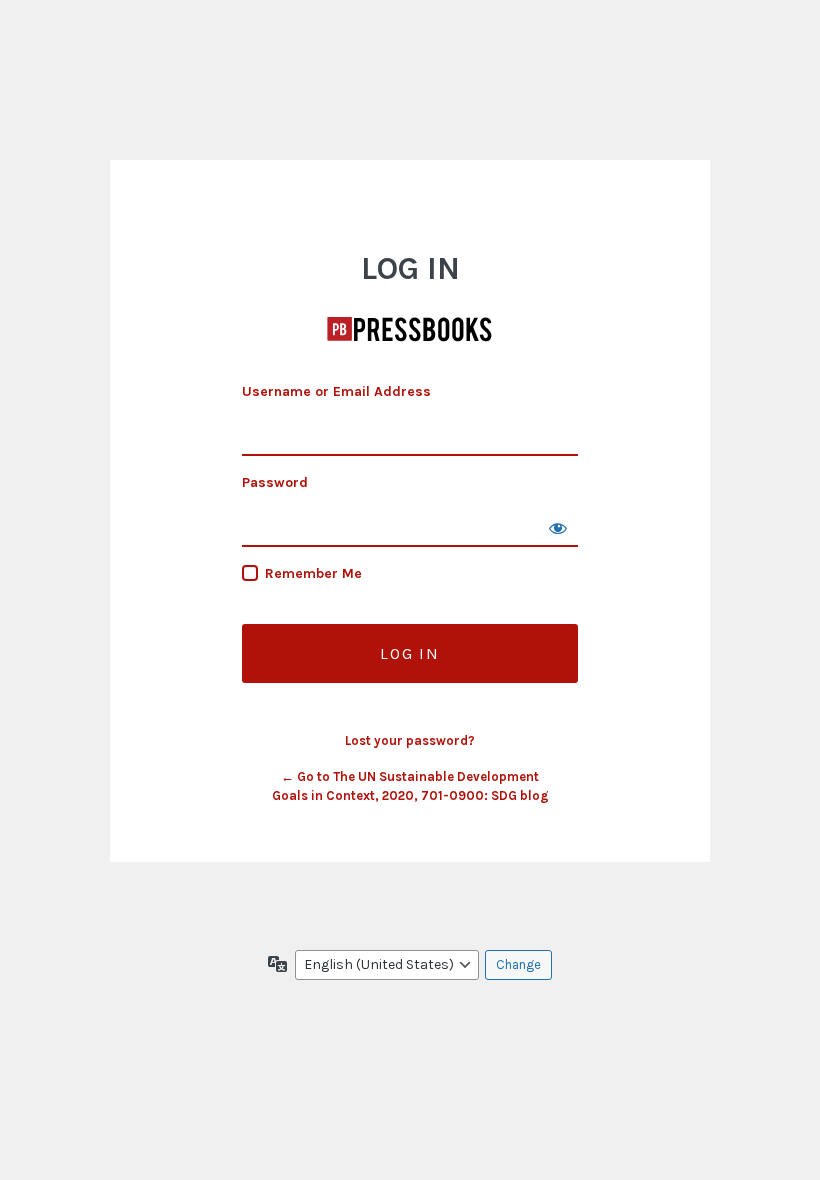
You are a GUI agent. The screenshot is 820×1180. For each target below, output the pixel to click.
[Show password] (558, 527)
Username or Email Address (336, 391)
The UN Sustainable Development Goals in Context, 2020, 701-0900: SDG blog (410, 329)
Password (275, 482)
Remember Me (313, 573)
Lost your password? (410, 740)
